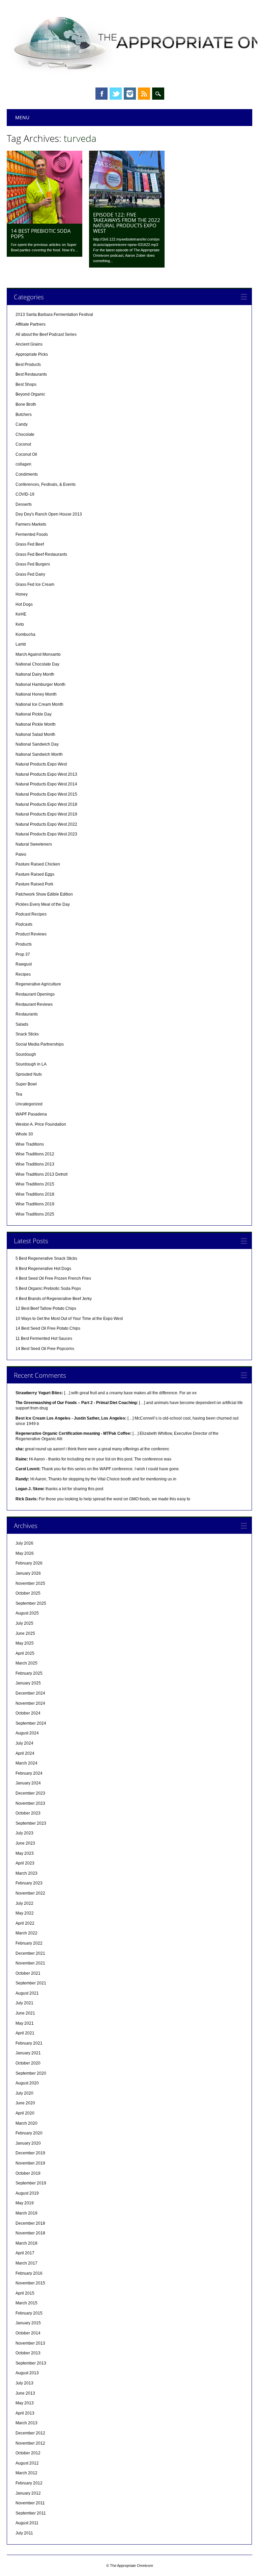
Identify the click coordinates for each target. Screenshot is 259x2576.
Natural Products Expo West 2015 (46, 794)
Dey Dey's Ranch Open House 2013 (49, 514)
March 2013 (26, 2423)
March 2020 (26, 2123)
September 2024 (31, 1723)
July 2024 (24, 1743)
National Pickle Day (34, 714)
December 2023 (30, 1793)
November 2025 (30, 1583)
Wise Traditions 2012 (35, 1154)
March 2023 (26, 1873)
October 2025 (28, 1593)
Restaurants (27, 1014)
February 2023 (29, 1883)
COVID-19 (25, 494)
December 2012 (30, 2433)
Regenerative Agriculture (38, 984)
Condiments (27, 474)
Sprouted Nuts (29, 1074)
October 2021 (28, 1973)
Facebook (102, 94)
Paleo (21, 854)
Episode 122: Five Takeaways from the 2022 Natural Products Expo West (127, 223)
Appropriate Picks (32, 354)
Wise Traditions (30, 1144)
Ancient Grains (29, 344)
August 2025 (27, 1613)
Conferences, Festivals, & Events (46, 484)
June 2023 (25, 1843)
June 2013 (25, 2393)
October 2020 (28, 2063)
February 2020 (29, 2133)
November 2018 (30, 2233)
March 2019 (26, 2213)
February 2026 (29, 1563)
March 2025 (26, 1663)
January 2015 (28, 2323)
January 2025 (28, 1683)
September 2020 (31, 2073)
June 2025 (25, 1633)
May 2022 (25, 1913)
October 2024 (28, 1713)
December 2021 (30, 1953)
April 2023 (25, 1863)
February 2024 (29, 1773)
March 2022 (26, 1933)
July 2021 (24, 2003)
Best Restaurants (31, 374)
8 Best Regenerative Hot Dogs (43, 1269)
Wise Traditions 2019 (35, 1204)
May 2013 (25, 2403)
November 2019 (30, 2163)
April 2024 (25, 1753)
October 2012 (28, 2453)
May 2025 (25, 1643)
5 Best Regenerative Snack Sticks (46, 1258)
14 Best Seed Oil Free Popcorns (45, 1349)
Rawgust (24, 964)
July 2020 (24, 2093)
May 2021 (25, 2023)
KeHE (21, 614)
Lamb (21, 644)
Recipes (23, 974)
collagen (23, 464)
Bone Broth (26, 404)
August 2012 (27, 2463)
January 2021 (28, 2053)
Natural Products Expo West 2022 (46, 824)
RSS (144, 94)
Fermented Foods (32, 534)
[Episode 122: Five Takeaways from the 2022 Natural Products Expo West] (127, 206)
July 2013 (24, 2383)
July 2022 (24, 1903)
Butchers (24, 415)
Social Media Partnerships (40, 1044)
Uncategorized (29, 1104)
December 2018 (30, 2223)
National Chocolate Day (37, 664)
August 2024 (27, 1733)
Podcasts (24, 924)
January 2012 (28, 2493)
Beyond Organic (30, 394)
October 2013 (28, 2353)
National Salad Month (35, 734)
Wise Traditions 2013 (35, 1164)
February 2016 (29, 2273)
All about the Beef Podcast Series (46, 334)
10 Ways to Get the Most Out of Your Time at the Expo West (69, 1319)
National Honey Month (36, 694)
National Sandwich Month (39, 754)
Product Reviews (31, 934)
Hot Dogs (24, 604)
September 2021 (31, 1983)
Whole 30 (24, 1134)
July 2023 (24, 1833)
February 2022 (29, 1943)
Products (24, 944)
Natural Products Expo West (41, 764)
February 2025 (29, 1673)
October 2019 (28, 2173)
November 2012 (30, 2443)
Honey (22, 594)
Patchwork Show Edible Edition (44, 894)
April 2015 (25, 2293)
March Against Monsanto (38, 654)
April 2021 (25, 2033)
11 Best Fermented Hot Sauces (44, 1339)
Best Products (28, 365)
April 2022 (25, 1923)
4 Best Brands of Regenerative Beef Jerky (54, 1299)
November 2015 (30, 2283)
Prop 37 (23, 954)
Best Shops (26, 384)
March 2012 (26, 2473)
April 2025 (25, 1653)
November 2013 (30, 2343)
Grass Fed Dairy (30, 574)
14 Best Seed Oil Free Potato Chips (48, 1328)
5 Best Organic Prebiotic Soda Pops (48, 1289)
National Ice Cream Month (39, 704)
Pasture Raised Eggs (35, 874)
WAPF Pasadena (31, 1114)
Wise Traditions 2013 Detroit (41, 1174)
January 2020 (28, 2143)
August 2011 (27, 2523)
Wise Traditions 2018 (35, 1194)
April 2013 (25, 2413)
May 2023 (25, 1853)
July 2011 (24, 2533)
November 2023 (30, 1803)
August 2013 (27, 2373)
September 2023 (31, 1823)
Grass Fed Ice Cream (35, 584)
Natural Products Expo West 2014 (46, 784)
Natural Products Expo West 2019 (46, 814)
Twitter (116, 94)
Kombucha (25, 634)
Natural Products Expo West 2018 (46, 804)
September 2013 (31, 2363)
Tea (19, 1094)
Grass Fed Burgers (33, 564)
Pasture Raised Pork (34, 884)
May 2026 (25, 1553)
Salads (22, 1024)
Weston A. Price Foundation (41, 1124)
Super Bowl (26, 1084)
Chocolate (25, 434)
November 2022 (30, 1893)
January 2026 (28, 1573)
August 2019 (27, 2193)
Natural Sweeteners (34, 844)
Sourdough (26, 1054)
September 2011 (31, 2513)
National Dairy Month (35, 674)
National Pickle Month (36, 724)
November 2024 (30, 1703)
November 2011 (30, 2503)
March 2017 (26, 2263)
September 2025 (31, 1603)
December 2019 (30, 2153)
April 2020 (25, 2113)
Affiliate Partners (31, 324)
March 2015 (26, 2303)
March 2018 (26, 2243)
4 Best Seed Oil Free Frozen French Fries (53, 1278)
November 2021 (30, 1963)
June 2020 (25, 2103)
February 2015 (29, 2313)
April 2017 (25, 2253)
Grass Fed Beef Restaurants (41, 554)
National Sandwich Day (37, 744)
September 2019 (31, 2183)
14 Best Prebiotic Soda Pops (41, 233)
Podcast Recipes (31, 914)
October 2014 (28, 2333)
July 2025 (24, 1623)
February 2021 (29, 2043)
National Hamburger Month (40, 684)
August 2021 (27, 1993)
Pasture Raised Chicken (38, 864)
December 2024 (30, 1693)
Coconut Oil (26, 454)
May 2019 (25, 2203)
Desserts (24, 504)
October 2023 (28, 1813)
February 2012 (29, 2483)
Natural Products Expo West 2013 (46, 774)
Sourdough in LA (31, 1064)
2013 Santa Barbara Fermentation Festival (54, 315)
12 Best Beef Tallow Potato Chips (46, 1308)
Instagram (130, 94)
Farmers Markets (31, 524)
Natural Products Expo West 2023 (46, 834)
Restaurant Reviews (34, 1004)
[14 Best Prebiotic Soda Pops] (45, 222)
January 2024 (28, 1783)
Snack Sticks (27, 1034)
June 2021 (25, 2013)
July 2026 (24, 1543)
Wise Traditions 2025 (35, 1214)
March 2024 (26, 1763)
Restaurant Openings (35, 994)
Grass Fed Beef (30, 544)
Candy (22, 424)
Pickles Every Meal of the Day (43, 904)
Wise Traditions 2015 (35, 1184)
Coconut (23, 444)
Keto (20, 624)
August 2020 (27, 2083)
